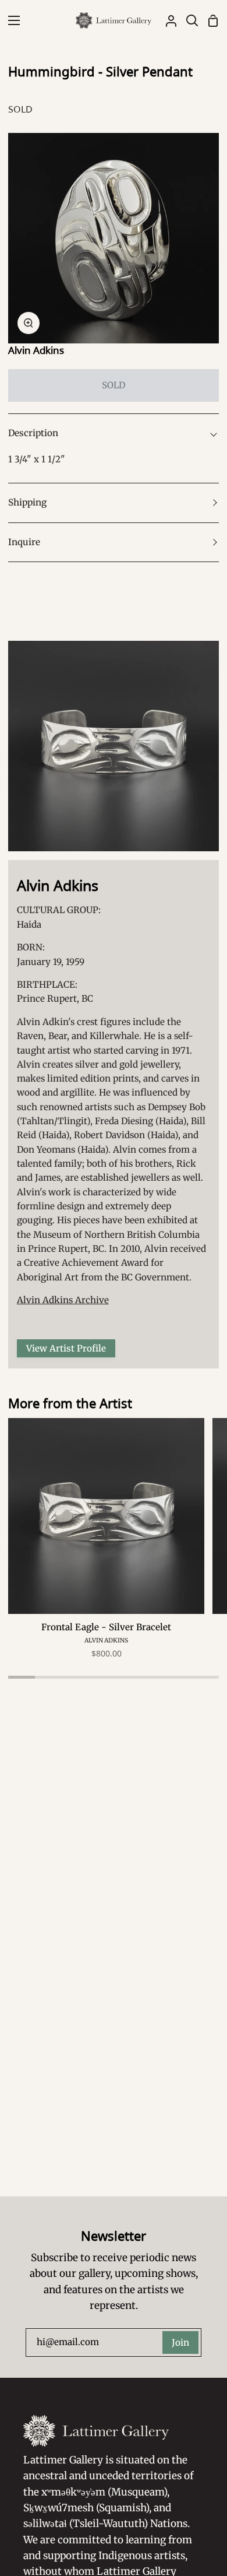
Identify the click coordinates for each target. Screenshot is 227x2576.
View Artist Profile (66, 1348)
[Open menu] (10, 20)
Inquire (24, 542)
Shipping (27, 502)
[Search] (187, 20)
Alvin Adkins (36, 350)
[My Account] (166, 20)
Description (33, 433)
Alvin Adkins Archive (63, 1300)
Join (180, 2342)
